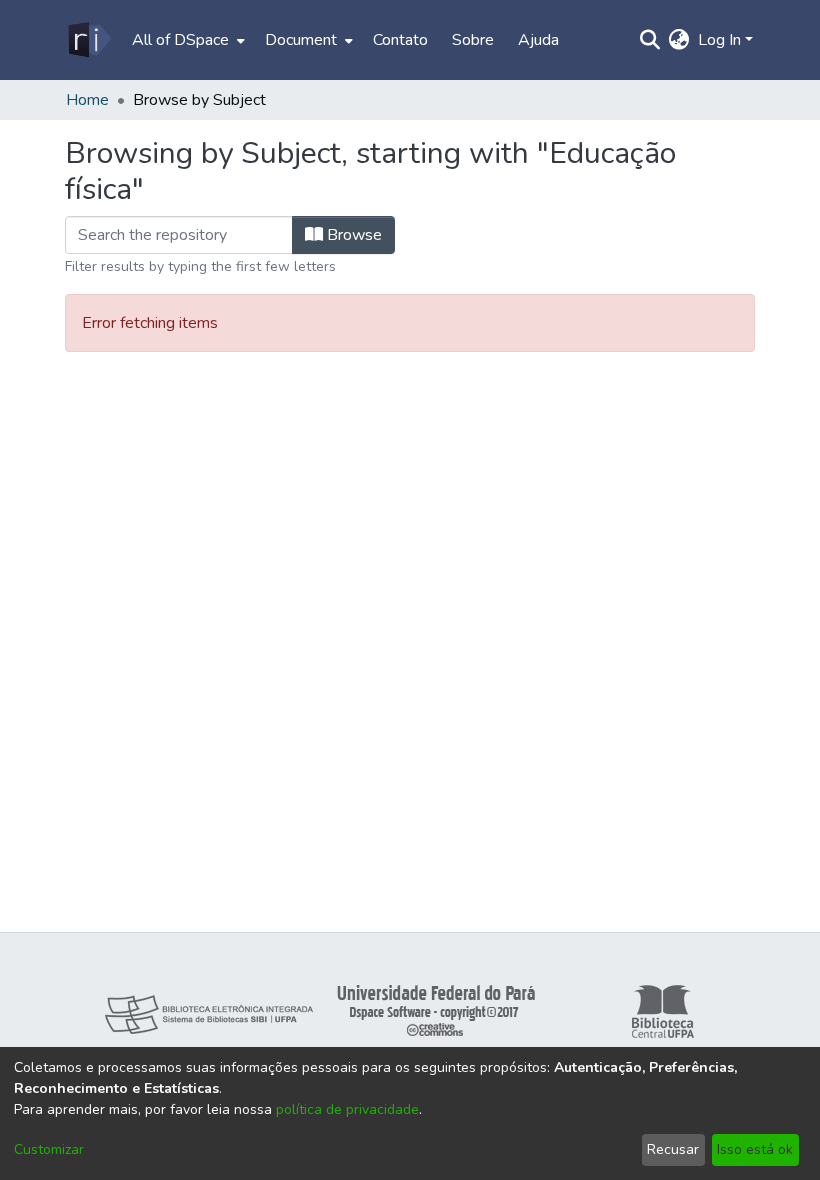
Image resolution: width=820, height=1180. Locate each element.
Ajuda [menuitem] (538, 40)
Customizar (49, 1149)
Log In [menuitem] (719, 40)
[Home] (88, 40)
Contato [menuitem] (400, 40)
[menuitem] (186, 40)
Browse (352, 235)
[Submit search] (650, 40)
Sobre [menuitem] (473, 40)
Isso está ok (755, 1149)
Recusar (673, 1149)
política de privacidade (347, 1109)
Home (87, 100)
